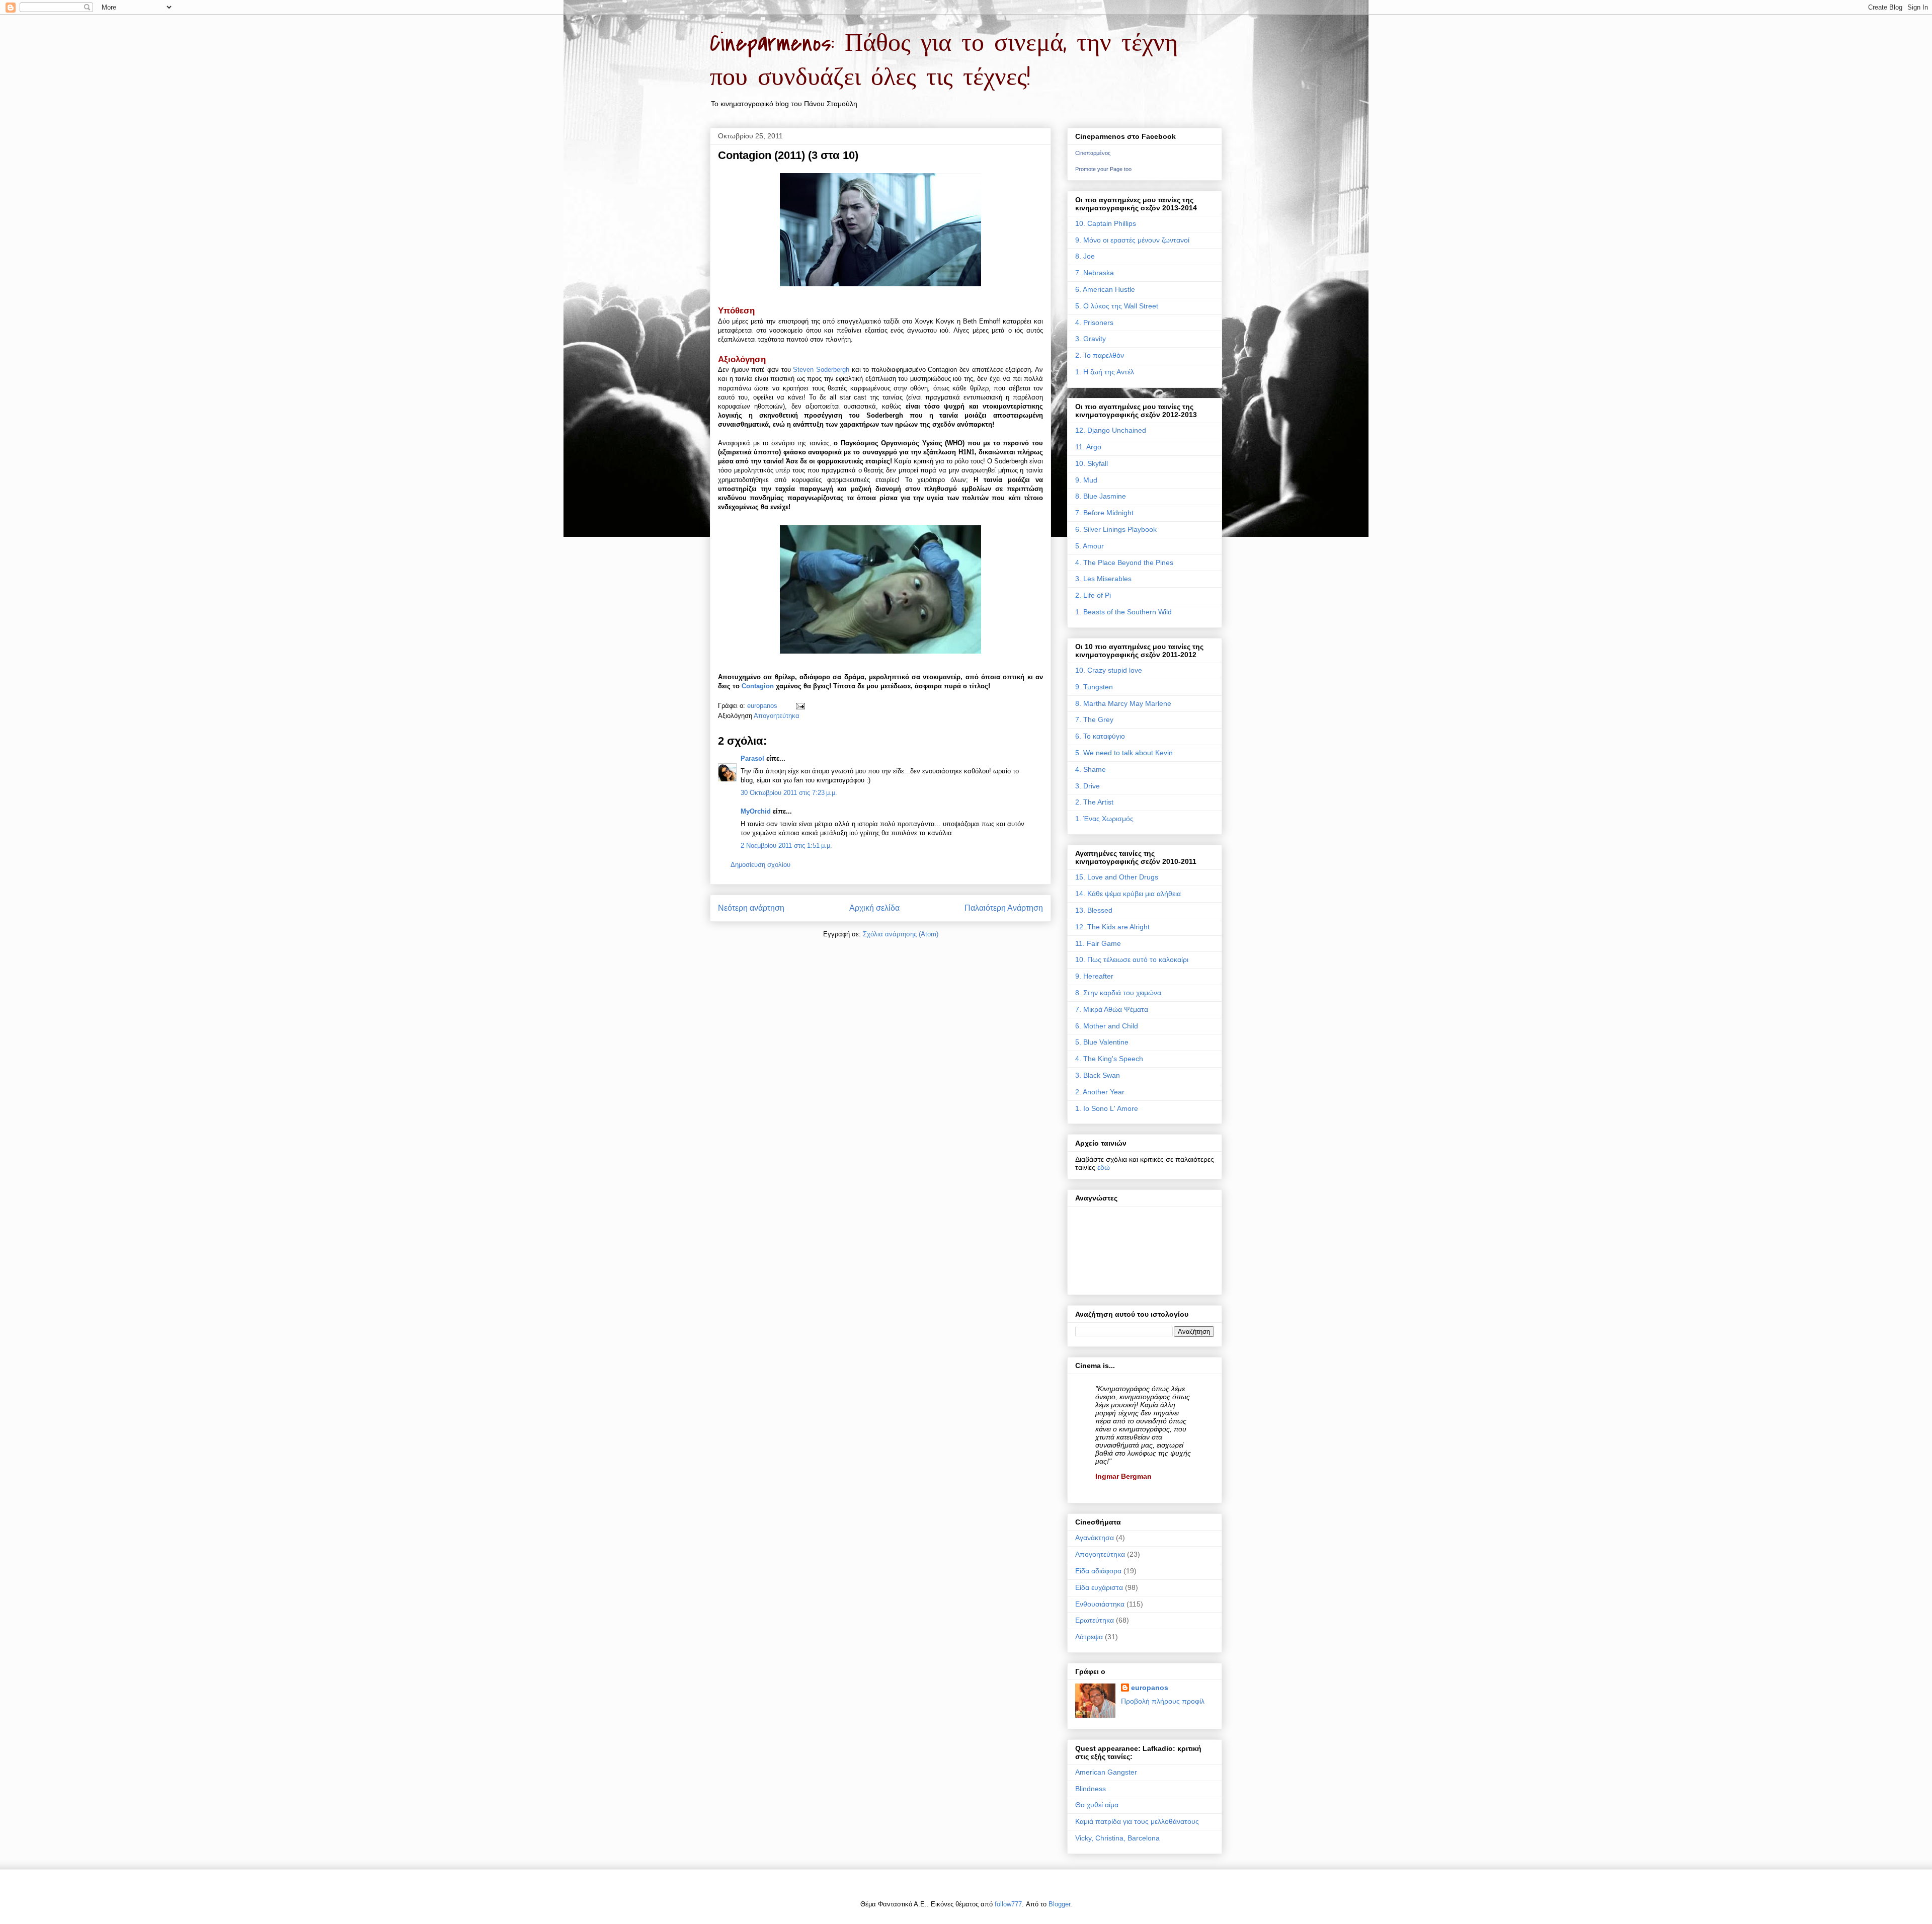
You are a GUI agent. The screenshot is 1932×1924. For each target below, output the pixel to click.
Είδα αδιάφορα (1098, 1571)
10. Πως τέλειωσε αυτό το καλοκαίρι (1132, 959)
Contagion (758, 686)
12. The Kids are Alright (1112, 927)
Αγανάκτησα (1095, 1538)
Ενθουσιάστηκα (1100, 1604)
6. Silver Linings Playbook (1116, 529)
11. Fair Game (1098, 943)
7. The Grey (1094, 719)
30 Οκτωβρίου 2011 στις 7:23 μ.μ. (789, 793)
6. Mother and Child (1107, 1026)
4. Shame (1091, 769)
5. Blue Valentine (1102, 1042)
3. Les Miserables (1103, 579)
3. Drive (1088, 786)
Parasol (752, 758)
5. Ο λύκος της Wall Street (1117, 306)
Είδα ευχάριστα (1099, 1587)
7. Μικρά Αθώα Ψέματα (1112, 1009)
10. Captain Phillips (1106, 223)
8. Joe (1085, 256)
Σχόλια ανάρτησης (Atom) (901, 934)
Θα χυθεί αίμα (1097, 1805)
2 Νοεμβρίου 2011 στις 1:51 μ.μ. (786, 846)
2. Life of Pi (1093, 595)
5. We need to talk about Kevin (1124, 753)
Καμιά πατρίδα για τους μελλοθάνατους (1137, 1821)
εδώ (1104, 1167)
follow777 (1008, 1904)
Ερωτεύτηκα (1095, 1620)
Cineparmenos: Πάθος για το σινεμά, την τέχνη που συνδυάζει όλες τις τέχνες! (944, 60)
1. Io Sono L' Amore (1107, 1108)
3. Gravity (1091, 339)
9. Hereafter (1094, 976)
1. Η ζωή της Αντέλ (1105, 372)
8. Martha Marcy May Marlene (1123, 703)
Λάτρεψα (1089, 1637)
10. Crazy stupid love (1109, 670)
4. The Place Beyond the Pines (1124, 563)
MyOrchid (756, 811)
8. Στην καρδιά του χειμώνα (1118, 993)
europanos (1150, 1688)
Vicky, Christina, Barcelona (1117, 1838)
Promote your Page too (1103, 169)
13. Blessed (1094, 910)
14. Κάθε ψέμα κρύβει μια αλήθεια (1128, 894)
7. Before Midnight (1104, 513)
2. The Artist (1094, 802)
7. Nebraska (1095, 273)
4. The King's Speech (1109, 1059)
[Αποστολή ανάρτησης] (800, 706)
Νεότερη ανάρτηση (751, 908)
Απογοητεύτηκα (777, 716)
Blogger (1059, 1904)
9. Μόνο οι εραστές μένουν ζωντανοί (1132, 240)
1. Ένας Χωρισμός (1104, 819)
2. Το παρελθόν (1100, 355)
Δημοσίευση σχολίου (760, 865)
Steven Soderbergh (821, 370)
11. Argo (1088, 447)
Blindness (1091, 1789)
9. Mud (1086, 480)
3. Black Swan (1098, 1075)
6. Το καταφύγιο (1100, 736)
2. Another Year (1100, 1092)
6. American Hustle (1105, 289)
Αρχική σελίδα (874, 908)
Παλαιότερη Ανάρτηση (1004, 908)
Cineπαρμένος (1093, 153)
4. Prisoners (1094, 323)
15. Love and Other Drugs (1117, 877)
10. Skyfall (1092, 463)
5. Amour (1090, 546)
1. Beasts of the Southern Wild (1123, 612)
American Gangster (1106, 1772)
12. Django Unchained (1111, 430)
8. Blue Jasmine (1101, 496)
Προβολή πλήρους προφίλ (1163, 1701)
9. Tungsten (1094, 687)
